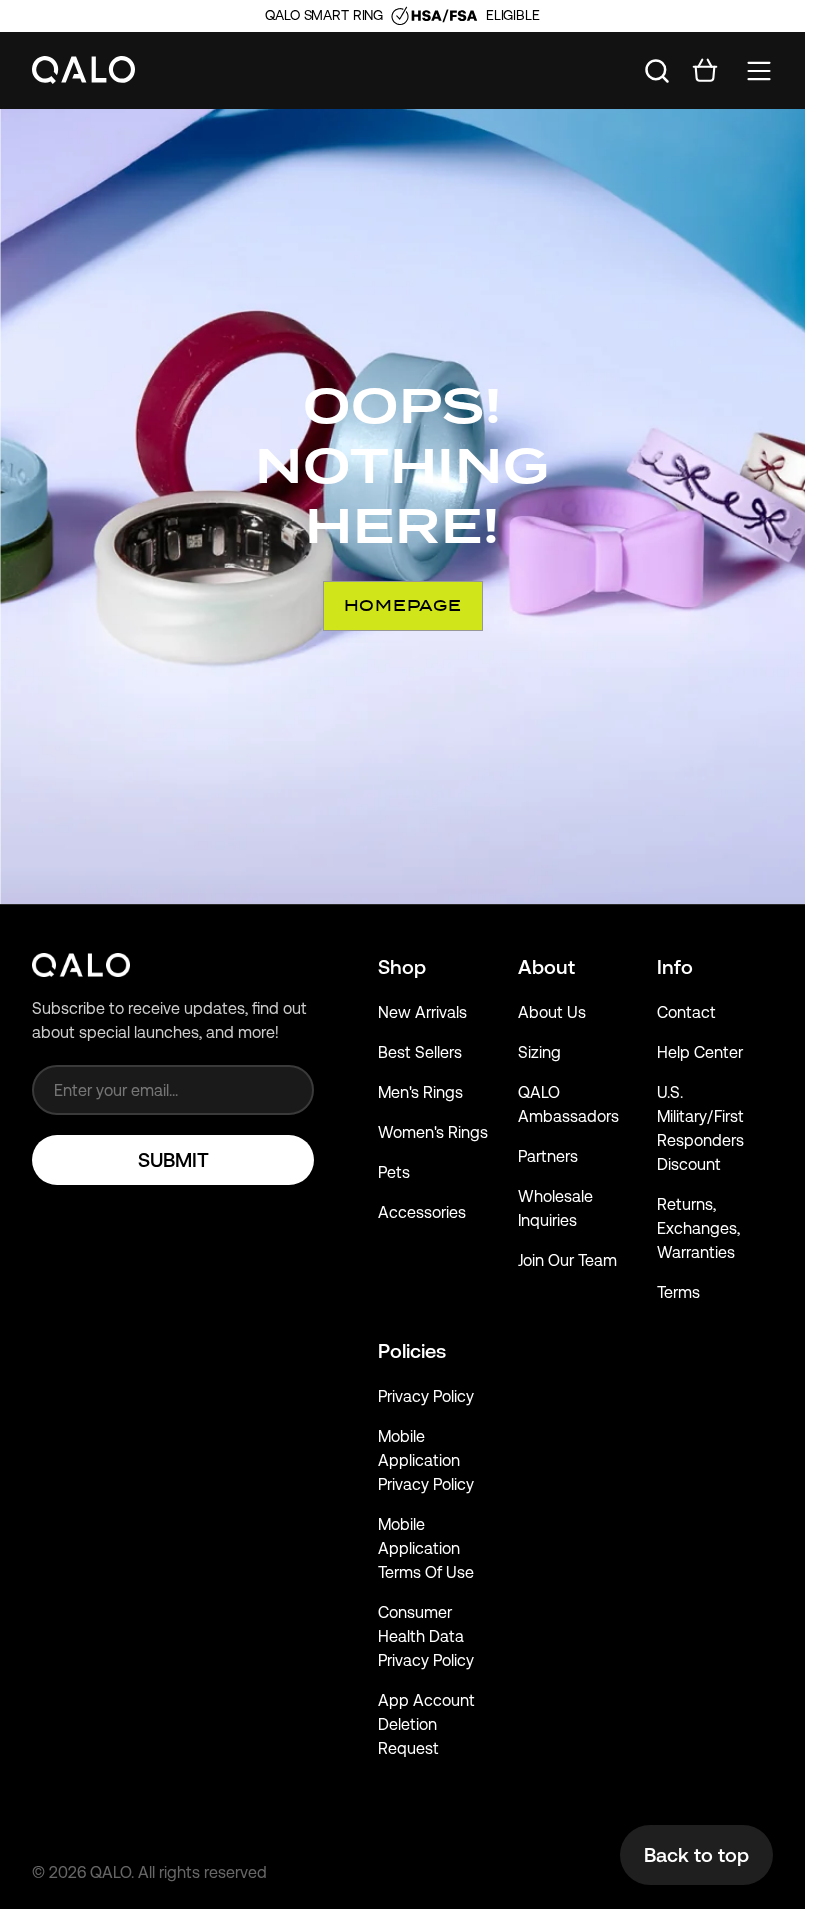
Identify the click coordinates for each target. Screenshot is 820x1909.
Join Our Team (567, 1260)
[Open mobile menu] (759, 71)
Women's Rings (433, 1132)
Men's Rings (420, 1092)
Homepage (403, 605)
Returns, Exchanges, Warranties (698, 1228)
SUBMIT (173, 1160)
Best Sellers (420, 1052)
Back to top (696, 1855)
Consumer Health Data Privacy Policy (426, 1636)
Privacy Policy (426, 1396)
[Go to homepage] (84, 70)
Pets (394, 1172)
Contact (686, 1012)
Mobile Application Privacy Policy (426, 1460)
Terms (678, 1292)
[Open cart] (705, 71)
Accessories (422, 1212)
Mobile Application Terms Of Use (426, 1548)
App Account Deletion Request (426, 1724)
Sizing (539, 1052)
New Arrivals (422, 1012)
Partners (548, 1156)
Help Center (700, 1052)
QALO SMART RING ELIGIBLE (402, 15)
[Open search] (657, 71)
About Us (552, 1012)
